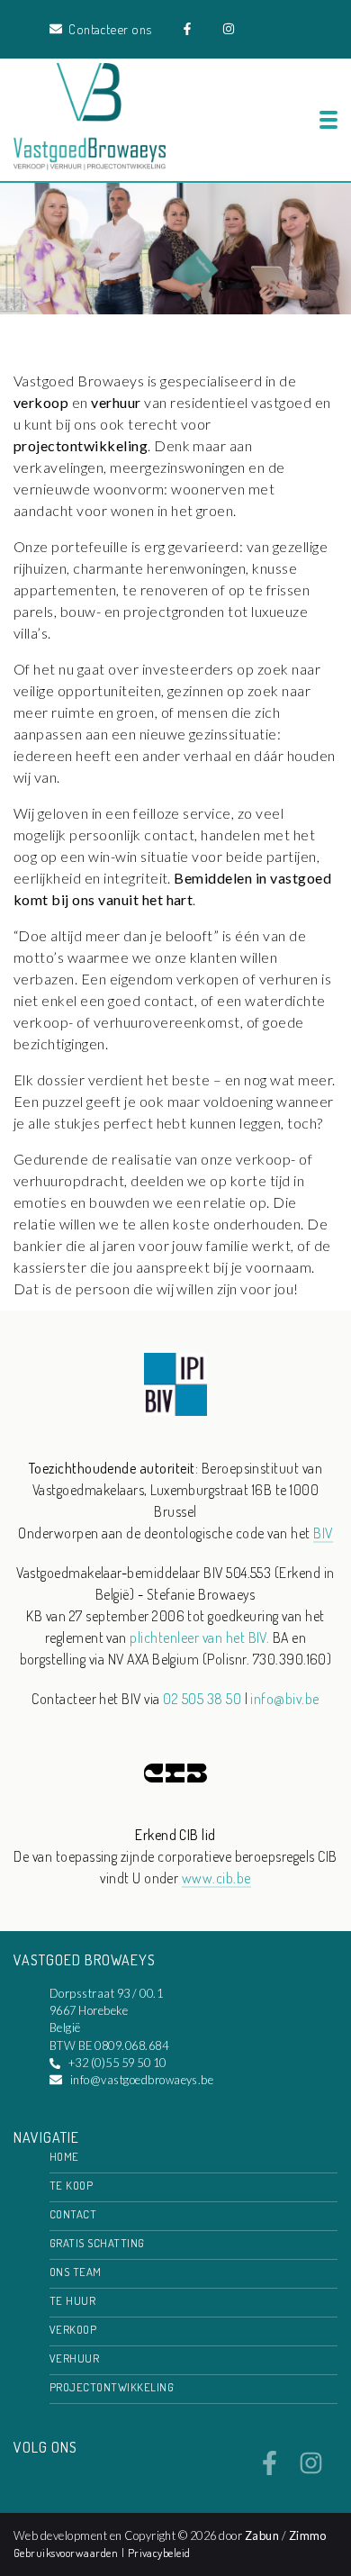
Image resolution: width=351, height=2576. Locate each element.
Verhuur (74, 2358)
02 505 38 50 (202, 1699)
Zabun (262, 2535)
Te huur (72, 2300)
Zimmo (308, 2535)
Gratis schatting (97, 2243)
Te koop (71, 2185)
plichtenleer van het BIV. (199, 1637)
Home (64, 2156)
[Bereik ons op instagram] (311, 2470)
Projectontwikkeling (112, 2387)
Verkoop (73, 2329)
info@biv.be (284, 1699)
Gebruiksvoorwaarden (67, 2553)
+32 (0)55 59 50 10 (117, 2063)
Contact (73, 2214)
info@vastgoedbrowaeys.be (142, 2080)
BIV (323, 1533)
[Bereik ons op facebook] (270, 2470)
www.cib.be (216, 1878)
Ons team (76, 2272)
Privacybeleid (159, 2553)
